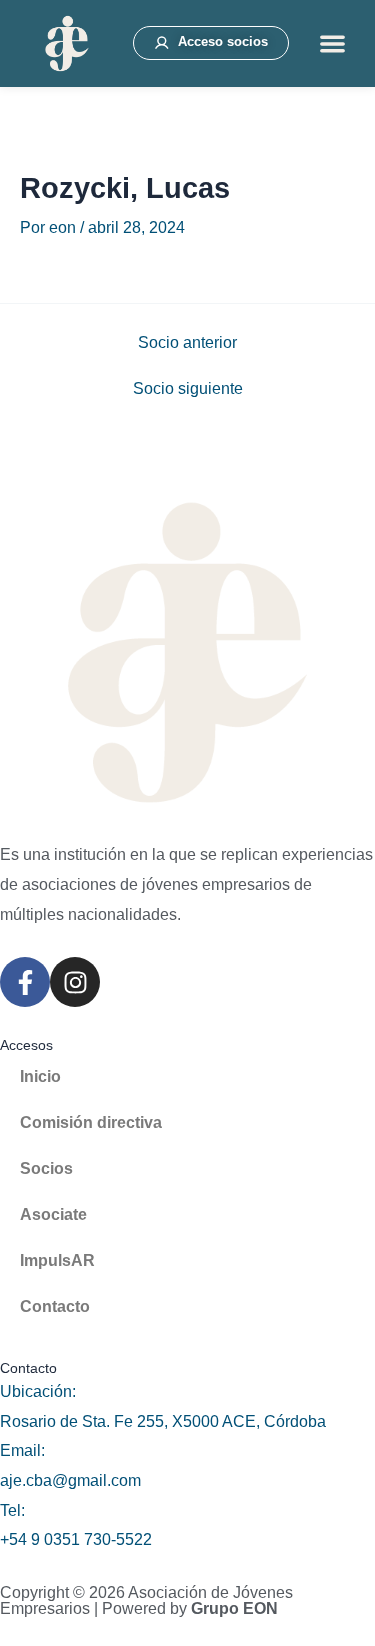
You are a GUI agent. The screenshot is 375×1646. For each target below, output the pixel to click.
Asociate (53, 1214)
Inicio (40, 1076)
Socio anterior (187, 343)
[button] (332, 43)
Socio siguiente (188, 389)
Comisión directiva (91, 1122)
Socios (46, 1168)
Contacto (55, 1306)
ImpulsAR (57, 1260)
